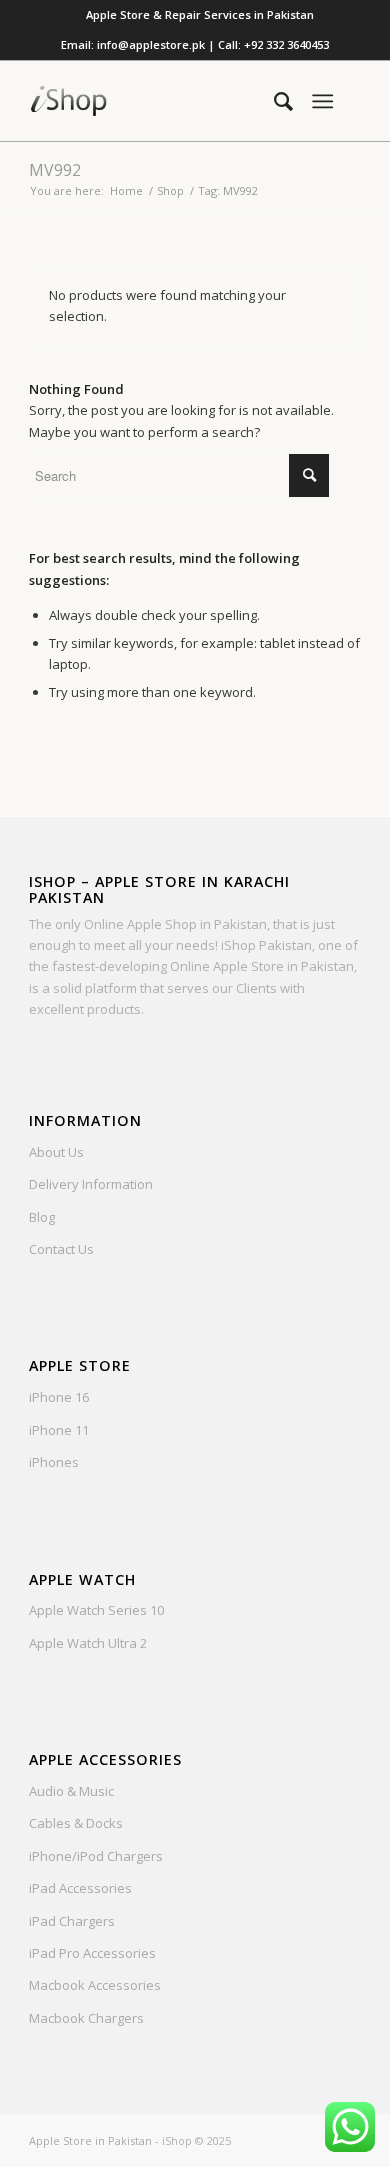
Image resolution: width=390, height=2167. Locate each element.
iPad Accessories (80, 1888)
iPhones (54, 1462)
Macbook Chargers (86, 2018)
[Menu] (322, 101)
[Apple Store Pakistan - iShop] (161, 101)
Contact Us (61, 1249)
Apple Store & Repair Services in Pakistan (200, 14)
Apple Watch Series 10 (96, 1610)
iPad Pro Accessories (92, 1953)
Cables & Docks (76, 1823)
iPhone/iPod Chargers (96, 1856)
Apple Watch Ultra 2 (88, 1643)
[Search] (273, 101)
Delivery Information (91, 1184)
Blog (42, 1217)
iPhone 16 (59, 1397)
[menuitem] (200, 15)
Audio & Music (71, 1791)
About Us (56, 1152)
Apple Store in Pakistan (90, 2140)
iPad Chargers (72, 1921)
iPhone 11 (59, 1430)
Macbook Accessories (95, 1985)
